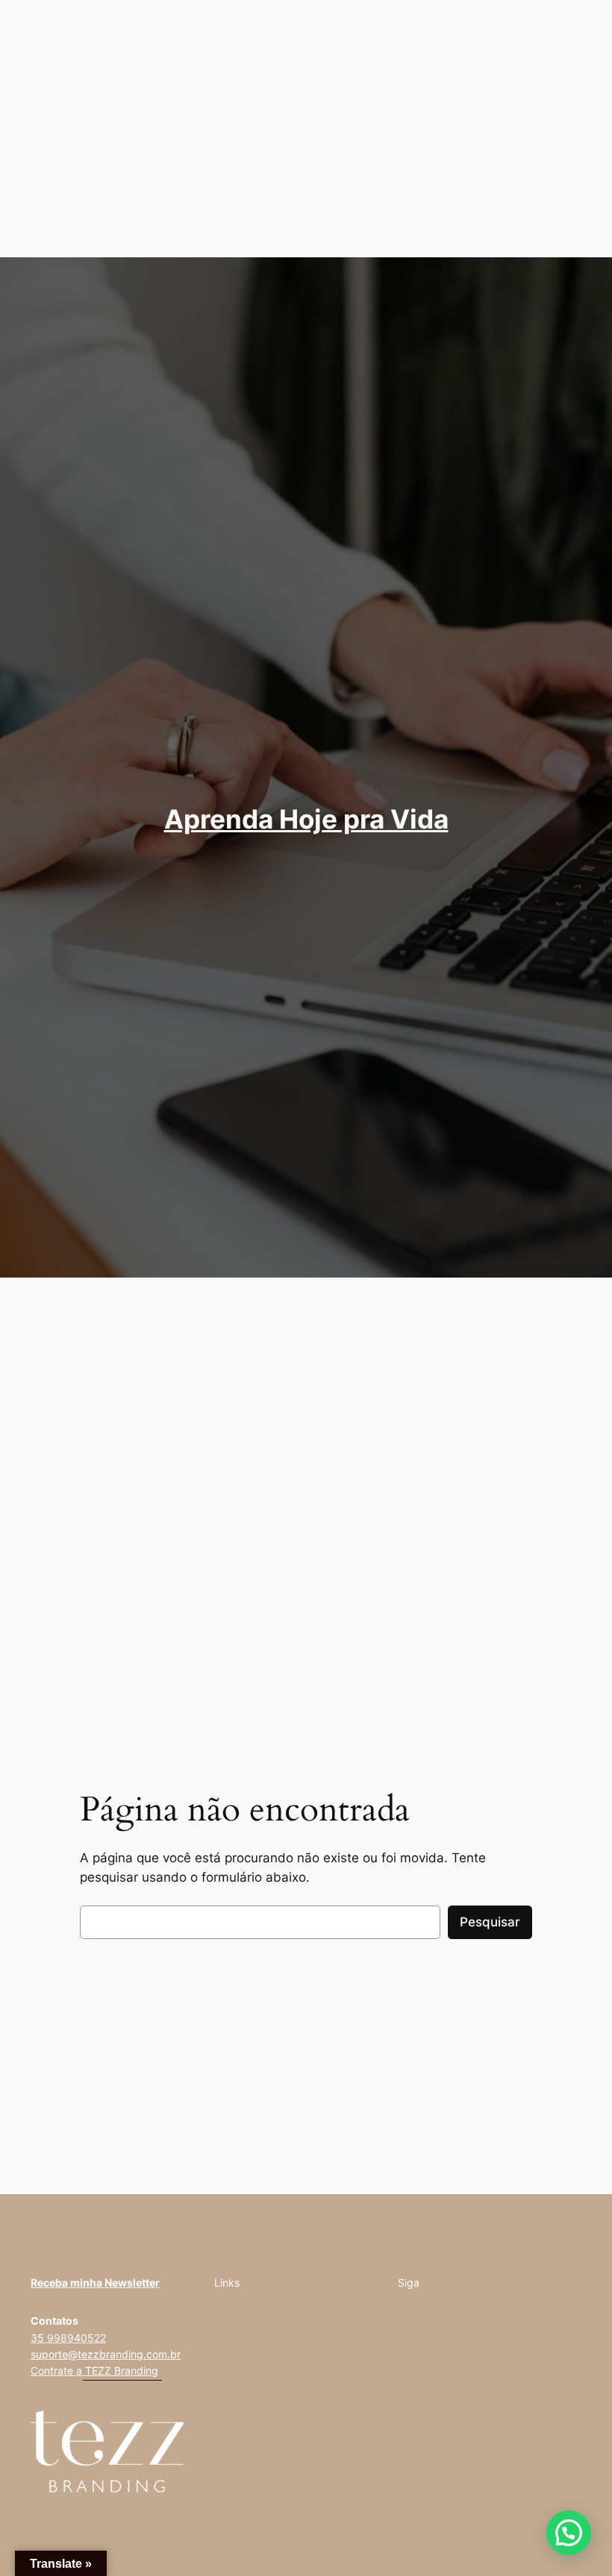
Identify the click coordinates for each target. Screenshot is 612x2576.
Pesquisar (490, 1922)
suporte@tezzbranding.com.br (106, 2354)
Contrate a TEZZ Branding (94, 2371)
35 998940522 (68, 2338)
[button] (569, 2533)
